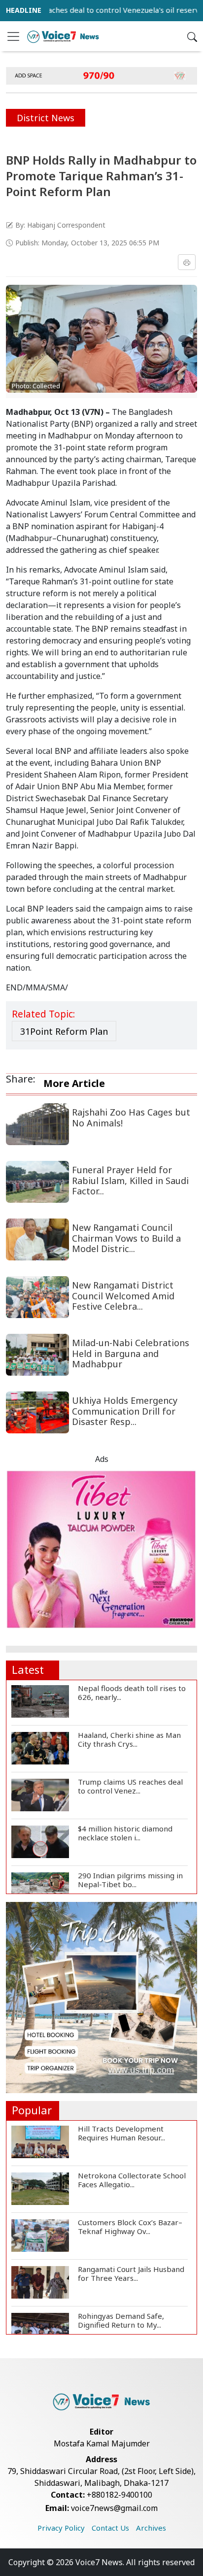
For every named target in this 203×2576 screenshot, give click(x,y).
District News (46, 118)
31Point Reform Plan (64, 1031)
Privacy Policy (61, 2528)
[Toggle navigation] (13, 36)
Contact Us (110, 2528)
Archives (151, 2528)
